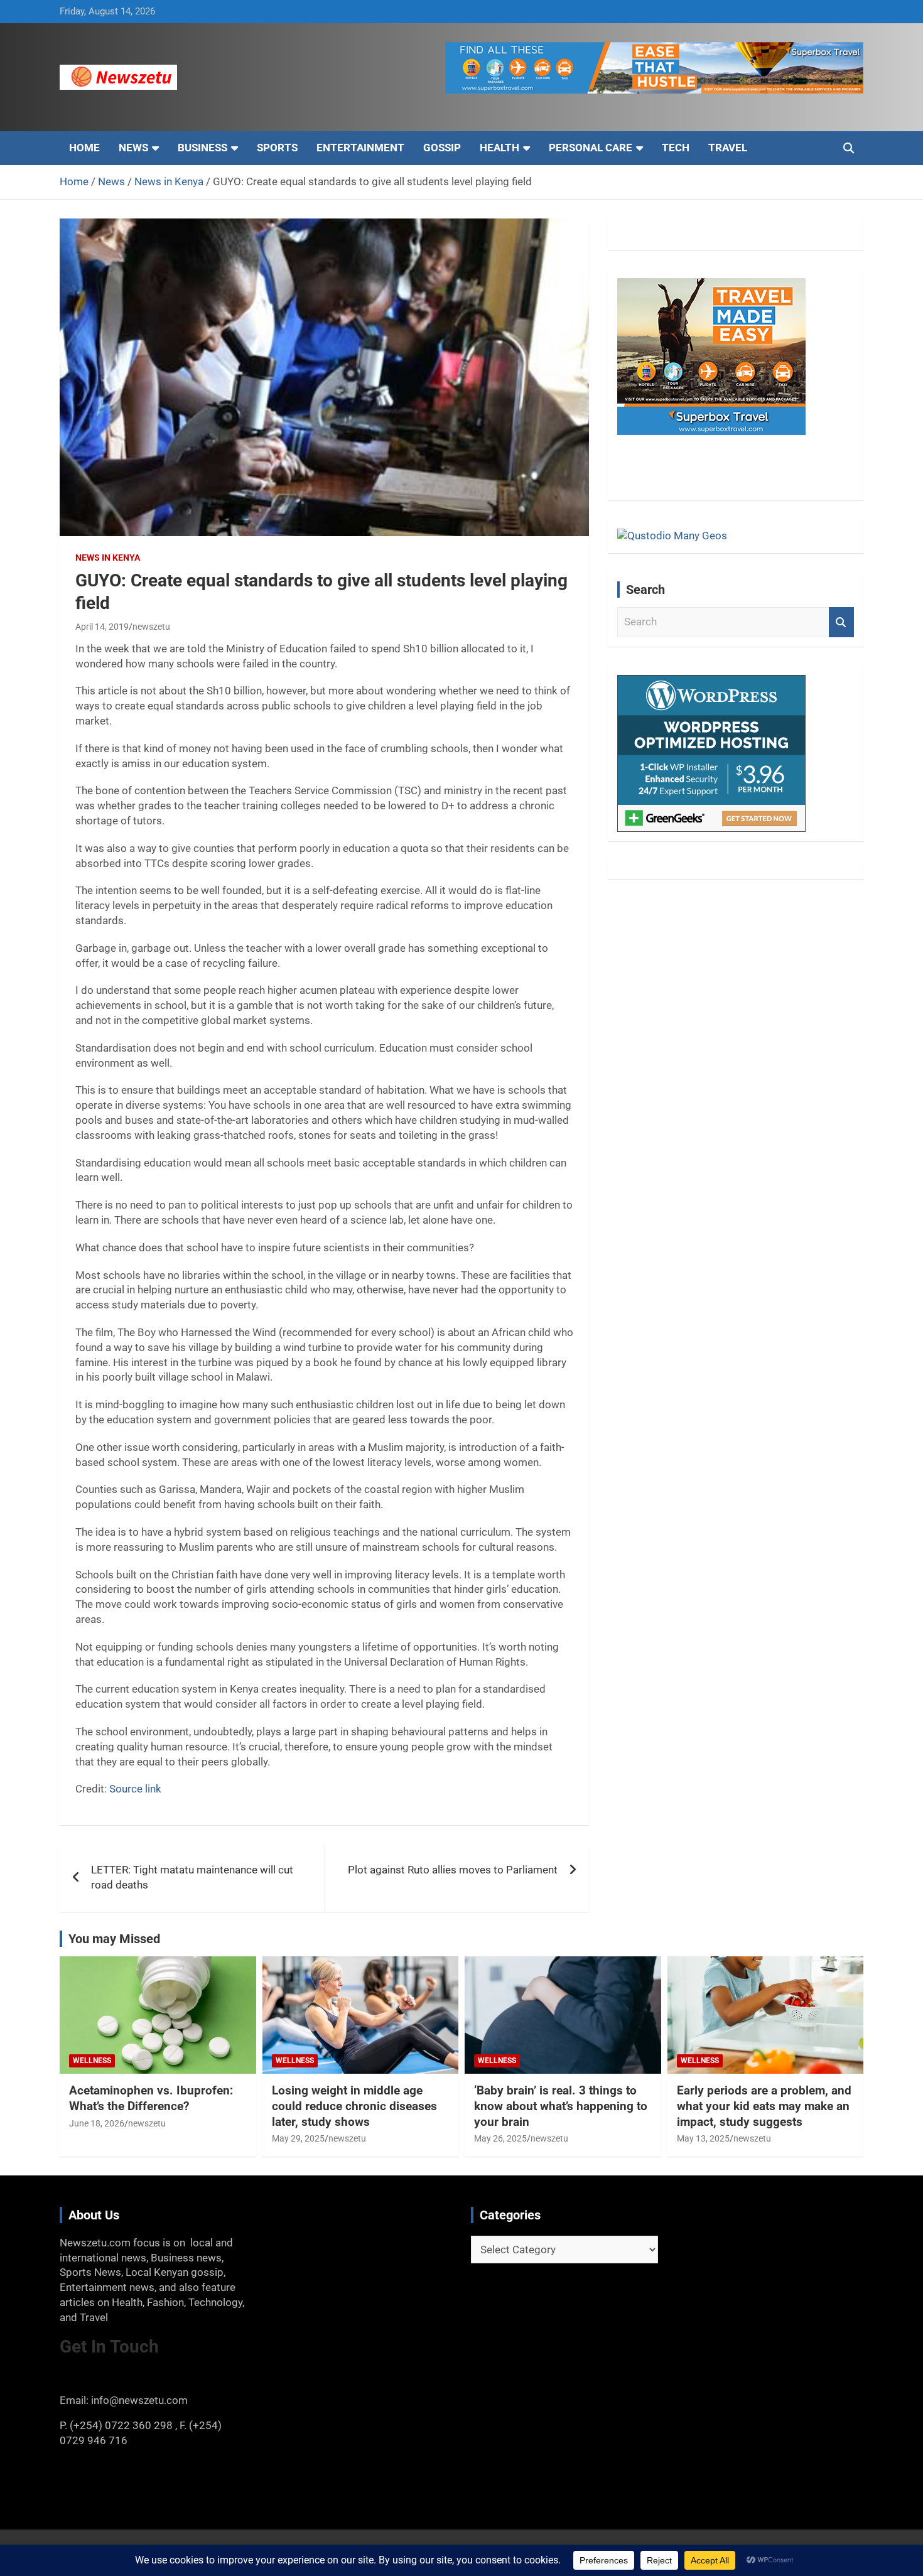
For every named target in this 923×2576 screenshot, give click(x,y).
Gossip (442, 148)
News (133, 148)
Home (84, 148)
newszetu (151, 627)
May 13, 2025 (703, 2138)
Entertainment (360, 148)
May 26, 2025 (500, 2138)
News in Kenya (108, 558)
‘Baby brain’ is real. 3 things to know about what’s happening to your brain (561, 2106)
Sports (277, 148)
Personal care (591, 148)
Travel (728, 148)
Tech (676, 148)
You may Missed (114, 1939)
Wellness (92, 2061)
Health (499, 148)
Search (841, 622)
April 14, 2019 (102, 627)
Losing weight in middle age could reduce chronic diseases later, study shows (354, 2106)
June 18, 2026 (97, 2123)
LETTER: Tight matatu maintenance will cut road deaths (192, 1877)
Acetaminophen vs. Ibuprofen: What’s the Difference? (151, 2098)
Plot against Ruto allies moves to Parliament (453, 1870)
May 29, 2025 (298, 2138)
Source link (135, 1789)
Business (202, 148)
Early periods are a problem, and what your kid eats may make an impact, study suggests (764, 2106)
